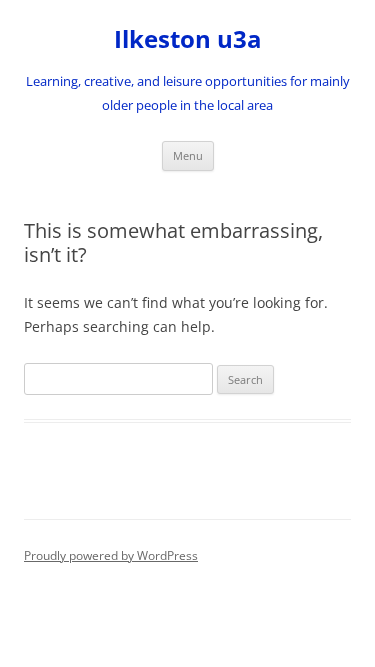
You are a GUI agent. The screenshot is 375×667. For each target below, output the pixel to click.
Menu (188, 155)
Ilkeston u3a (188, 39)
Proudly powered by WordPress (111, 555)
